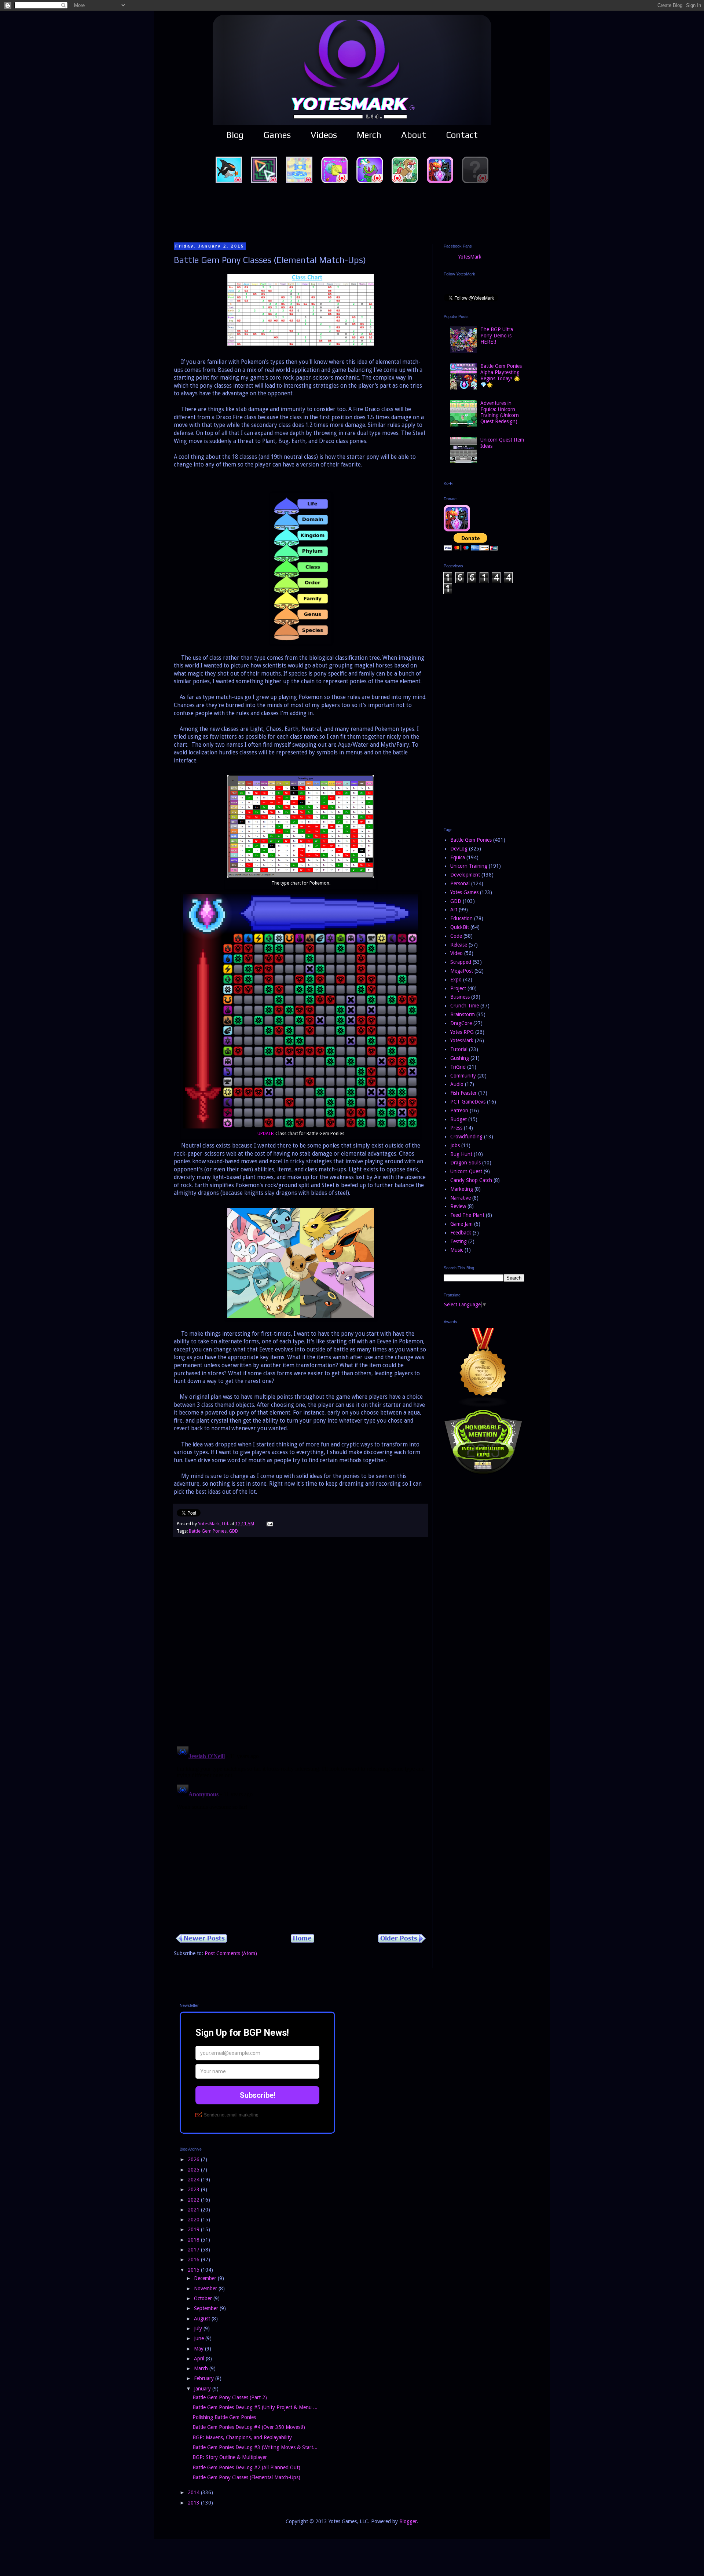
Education (461, 918)
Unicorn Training (469, 866)
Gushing (460, 1058)
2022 (194, 2200)
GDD (233, 1531)
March (202, 2368)
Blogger (408, 2521)
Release (459, 945)
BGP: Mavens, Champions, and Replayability (242, 2437)
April (200, 2359)
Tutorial (459, 1049)
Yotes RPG (462, 1032)
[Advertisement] (352, 212)
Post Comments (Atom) (231, 1953)
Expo (456, 980)
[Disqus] (301, 1645)
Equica (458, 857)
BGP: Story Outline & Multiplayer (230, 2457)
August (203, 2319)
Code (456, 936)
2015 (194, 2270)
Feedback (461, 1233)
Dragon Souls (465, 1163)
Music (457, 1250)
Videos (324, 135)
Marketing (462, 1189)
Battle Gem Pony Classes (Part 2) (230, 2397)
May (199, 2349)
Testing (459, 1241)
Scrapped (461, 962)
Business (460, 997)
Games (277, 135)
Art (454, 910)
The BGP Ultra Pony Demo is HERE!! (497, 336)
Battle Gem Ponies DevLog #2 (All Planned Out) (246, 2467)
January (203, 2389)
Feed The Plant (467, 1215)
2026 (194, 2159)
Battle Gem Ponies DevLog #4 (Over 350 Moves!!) (249, 2427)
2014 (194, 2492)
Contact (462, 135)
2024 (194, 2180)
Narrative (461, 1198)
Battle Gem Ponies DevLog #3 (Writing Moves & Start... (255, 2447)
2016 (194, 2260)
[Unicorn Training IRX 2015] (483, 1473)
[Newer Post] (201, 1941)
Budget (459, 1119)
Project (458, 988)
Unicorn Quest (466, 1171)
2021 (194, 2210)
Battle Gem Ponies (208, 1531)
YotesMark (470, 257)
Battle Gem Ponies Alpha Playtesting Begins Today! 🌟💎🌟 (501, 375)
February (205, 2378)
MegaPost (462, 971)
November (206, 2288)
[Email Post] (269, 1524)
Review (458, 1206)
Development (465, 875)
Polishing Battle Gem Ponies (224, 2417)
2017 (194, 2250)
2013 (194, 2503)
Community (463, 1076)
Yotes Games (464, 892)
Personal (460, 883)
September (207, 2308)
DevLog (459, 849)
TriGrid (458, 1067)
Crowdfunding (466, 1137)
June (200, 2338)
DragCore (461, 1023)
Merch (369, 135)
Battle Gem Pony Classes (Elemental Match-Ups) (246, 2477)
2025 (194, 2170)
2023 (194, 2189)
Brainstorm (463, 1014)
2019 (194, 2229)
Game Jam (461, 1224)
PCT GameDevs (468, 1102)
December (206, 2278)
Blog (235, 135)
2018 (194, 2240)
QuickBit (460, 927)
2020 (194, 2220)
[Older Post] (402, 1941)
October (204, 2298)
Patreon (459, 1110)
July (199, 2328)
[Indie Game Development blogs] (483, 1405)
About (414, 135)
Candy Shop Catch (471, 1180)
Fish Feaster (463, 1093)
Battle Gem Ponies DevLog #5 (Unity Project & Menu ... (255, 2407)
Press (456, 1128)
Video (456, 953)
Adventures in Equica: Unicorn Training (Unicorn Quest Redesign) (500, 412)
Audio (457, 1084)
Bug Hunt (461, 1154)
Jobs (455, 1145)
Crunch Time (465, 1006)
